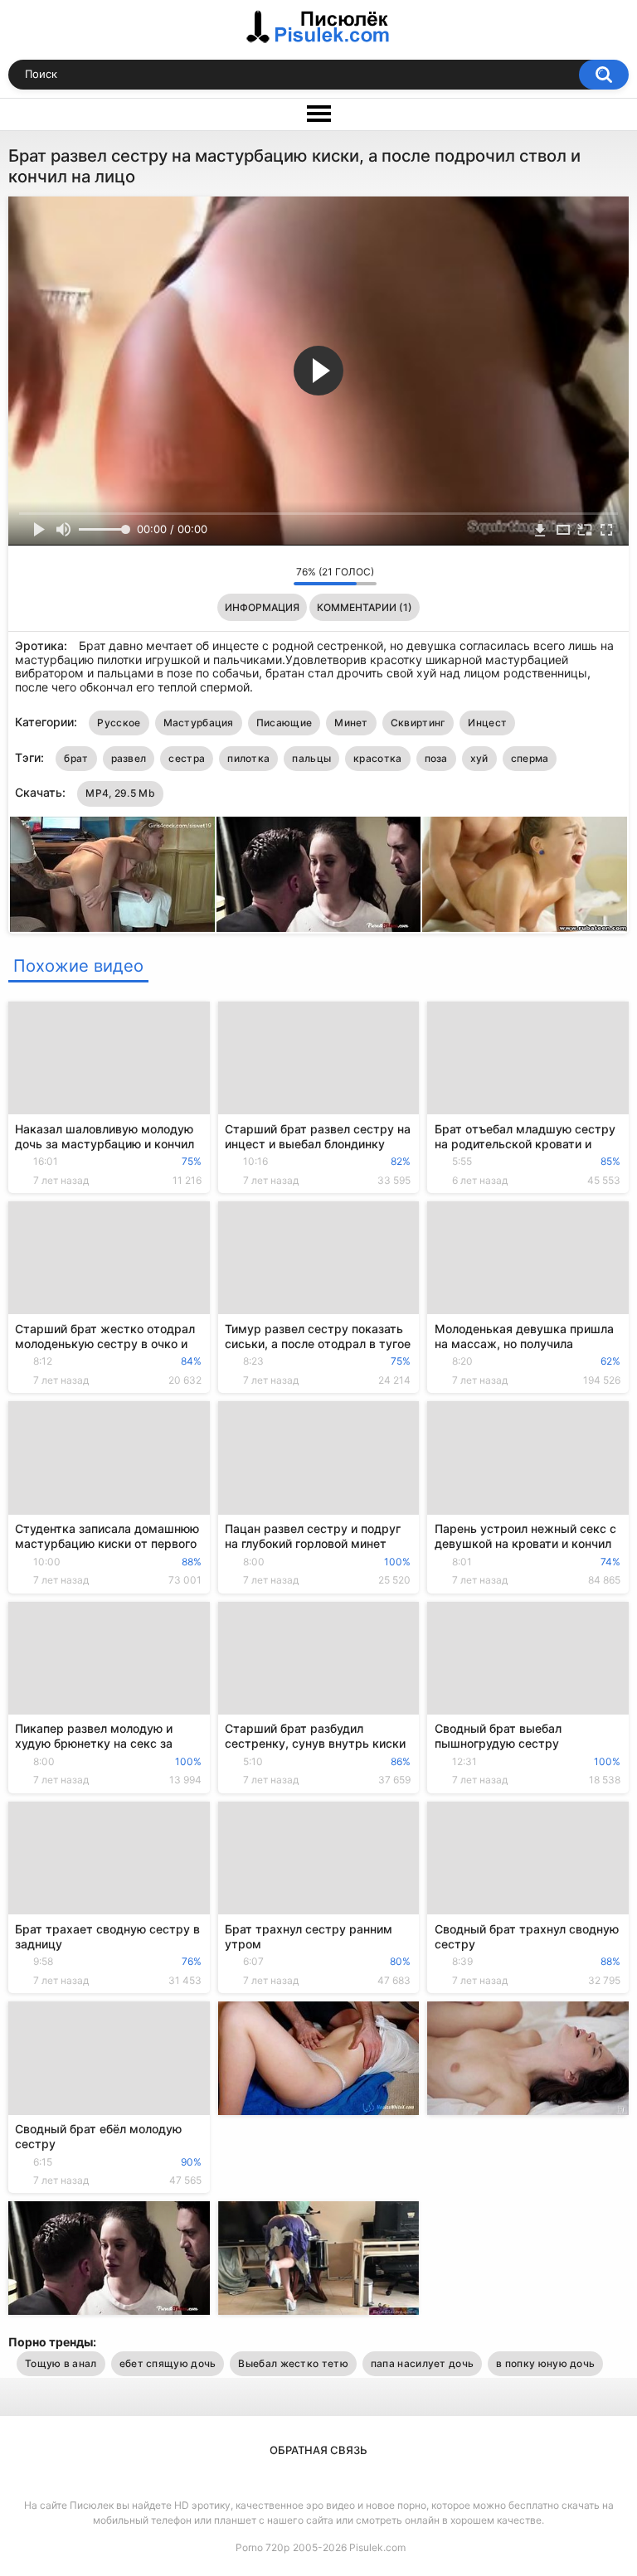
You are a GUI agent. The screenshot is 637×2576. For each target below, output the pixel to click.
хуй (479, 758)
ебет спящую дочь (168, 2363)
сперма (530, 758)
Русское (119, 723)
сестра (187, 758)
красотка (377, 758)
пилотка (248, 758)
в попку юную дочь (545, 2363)
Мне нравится (255, 575)
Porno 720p (263, 2547)
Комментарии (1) (365, 607)
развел (129, 758)
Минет (351, 723)
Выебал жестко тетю (293, 2363)
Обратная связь (318, 2450)
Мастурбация (199, 723)
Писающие (284, 723)
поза (436, 758)
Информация (262, 607)
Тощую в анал (61, 2363)
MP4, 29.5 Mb (120, 793)
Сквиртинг (418, 723)
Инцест (487, 723)
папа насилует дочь (422, 2363)
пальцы (311, 758)
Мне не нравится (277, 575)
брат (76, 758)
